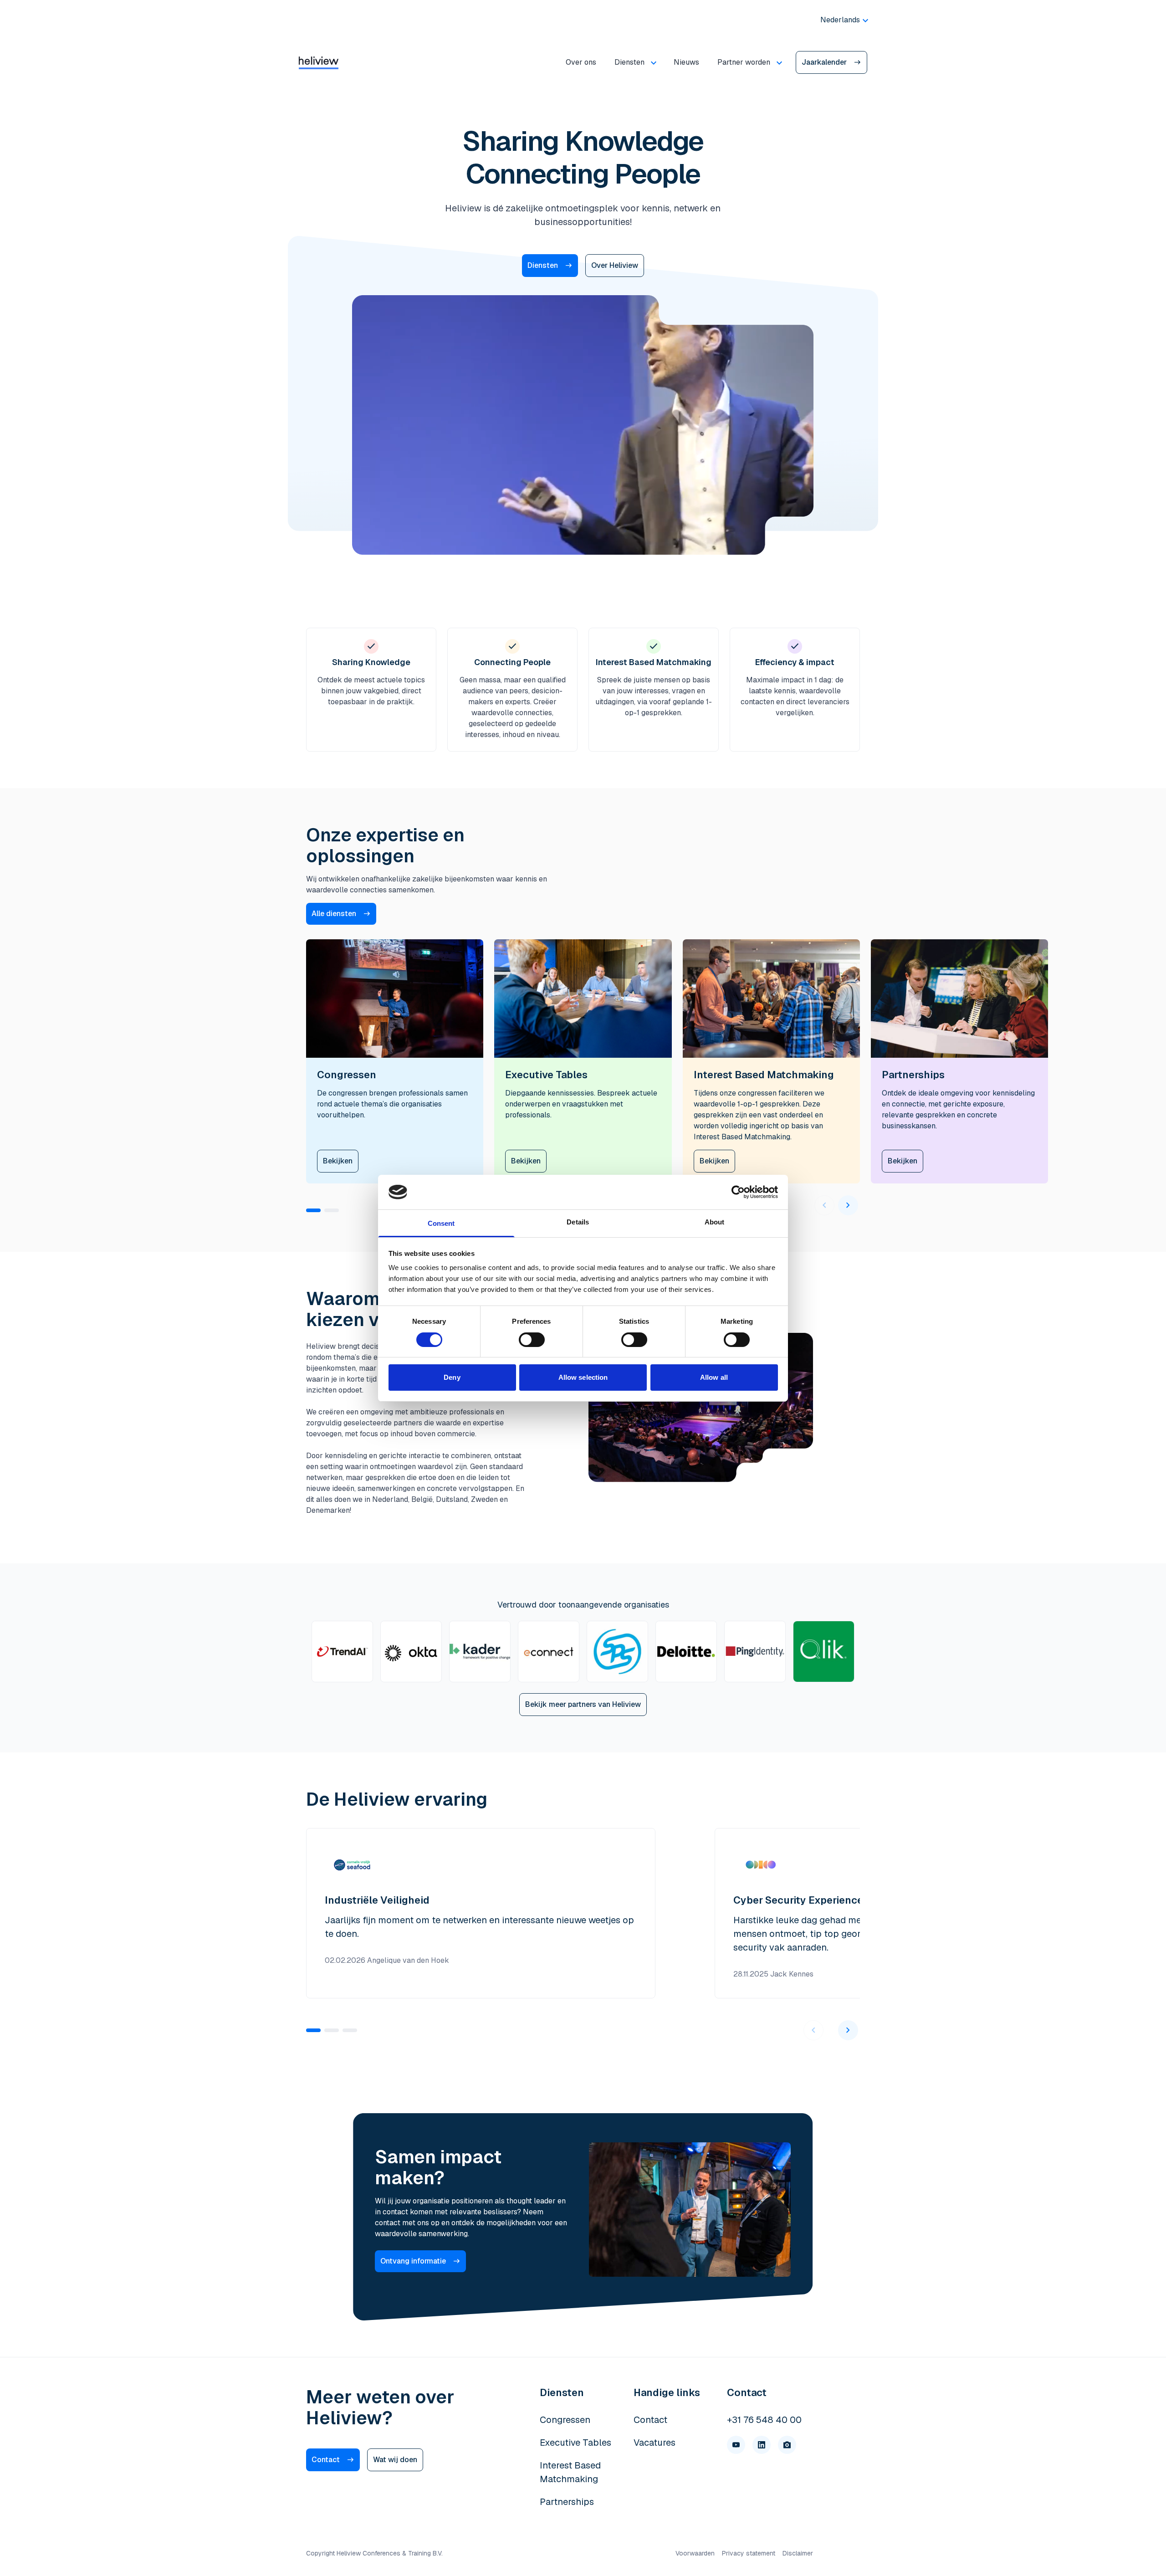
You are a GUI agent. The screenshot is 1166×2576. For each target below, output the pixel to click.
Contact (326, 2460)
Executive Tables (575, 2443)
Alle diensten (334, 914)
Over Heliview (615, 265)
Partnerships (567, 2502)
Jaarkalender (824, 62)
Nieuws (686, 62)
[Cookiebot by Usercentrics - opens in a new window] (738, 1192)
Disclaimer (798, 2553)
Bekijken (338, 1161)
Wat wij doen (395, 2460)
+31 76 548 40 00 (764, 2420)
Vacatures (655, 2443)
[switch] (532, 1340)
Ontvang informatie (413, 2261)
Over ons (581, 62)
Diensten (629, 62)
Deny (452, 1377)
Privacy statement (749, 2553)
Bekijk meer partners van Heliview (583, 1704)
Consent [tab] (441, 1223)
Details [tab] (578, 1222)
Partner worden (744, 62)
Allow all (714, 1377)
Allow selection (583, 1377)
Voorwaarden (695, 2553)
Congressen (565, 2420)
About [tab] (715, 1222)
